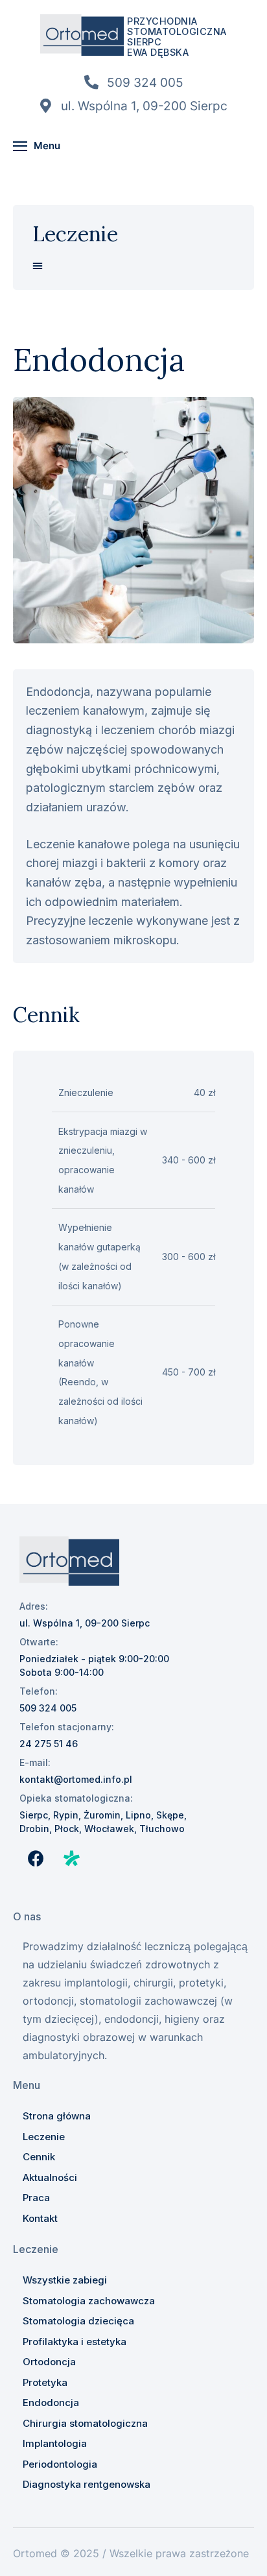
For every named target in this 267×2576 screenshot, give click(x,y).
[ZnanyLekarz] (71, 1858)
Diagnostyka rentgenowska (87, 2484)
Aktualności (50, 2177)
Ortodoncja (49, 2362)
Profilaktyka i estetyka (75, 2342)
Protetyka (45, 2382)
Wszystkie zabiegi (65, 2280)
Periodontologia (60, 2464)
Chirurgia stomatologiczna (85, 2423)
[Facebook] (36, 1858)
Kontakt (40, 2218)
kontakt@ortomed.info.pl (76, 1779)
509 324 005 (48, 1708)
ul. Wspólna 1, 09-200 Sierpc (85, 1623)
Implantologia (55, 2443)
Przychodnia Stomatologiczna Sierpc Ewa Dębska (177, 37)
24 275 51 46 (49, 1744)
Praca (36, 2198)
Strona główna (57, 2116)
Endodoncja (51, 2403)
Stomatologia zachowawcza (89, 2301)
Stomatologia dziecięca (78, 2321)
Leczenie (44, 2137)
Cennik (39, 2157)
